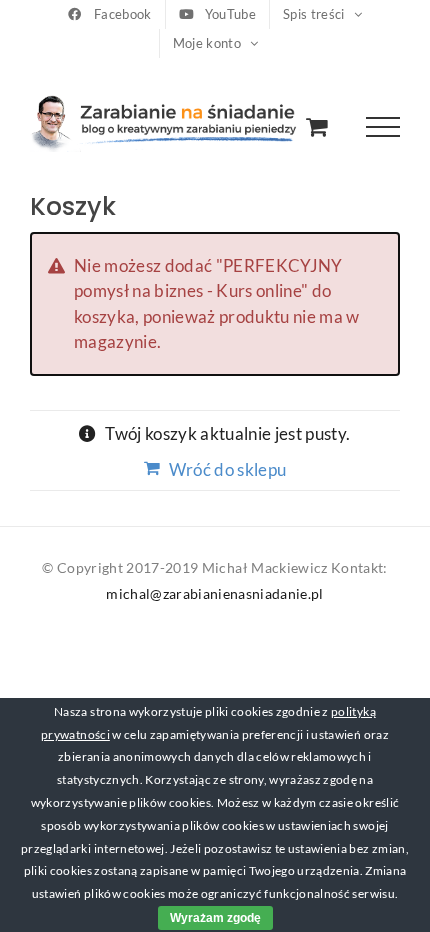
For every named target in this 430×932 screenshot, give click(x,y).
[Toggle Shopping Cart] (316, 126)
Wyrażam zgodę (215, 918)
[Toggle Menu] (383, 127)
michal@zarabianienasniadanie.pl (215, 593)
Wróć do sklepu (228, 469)
